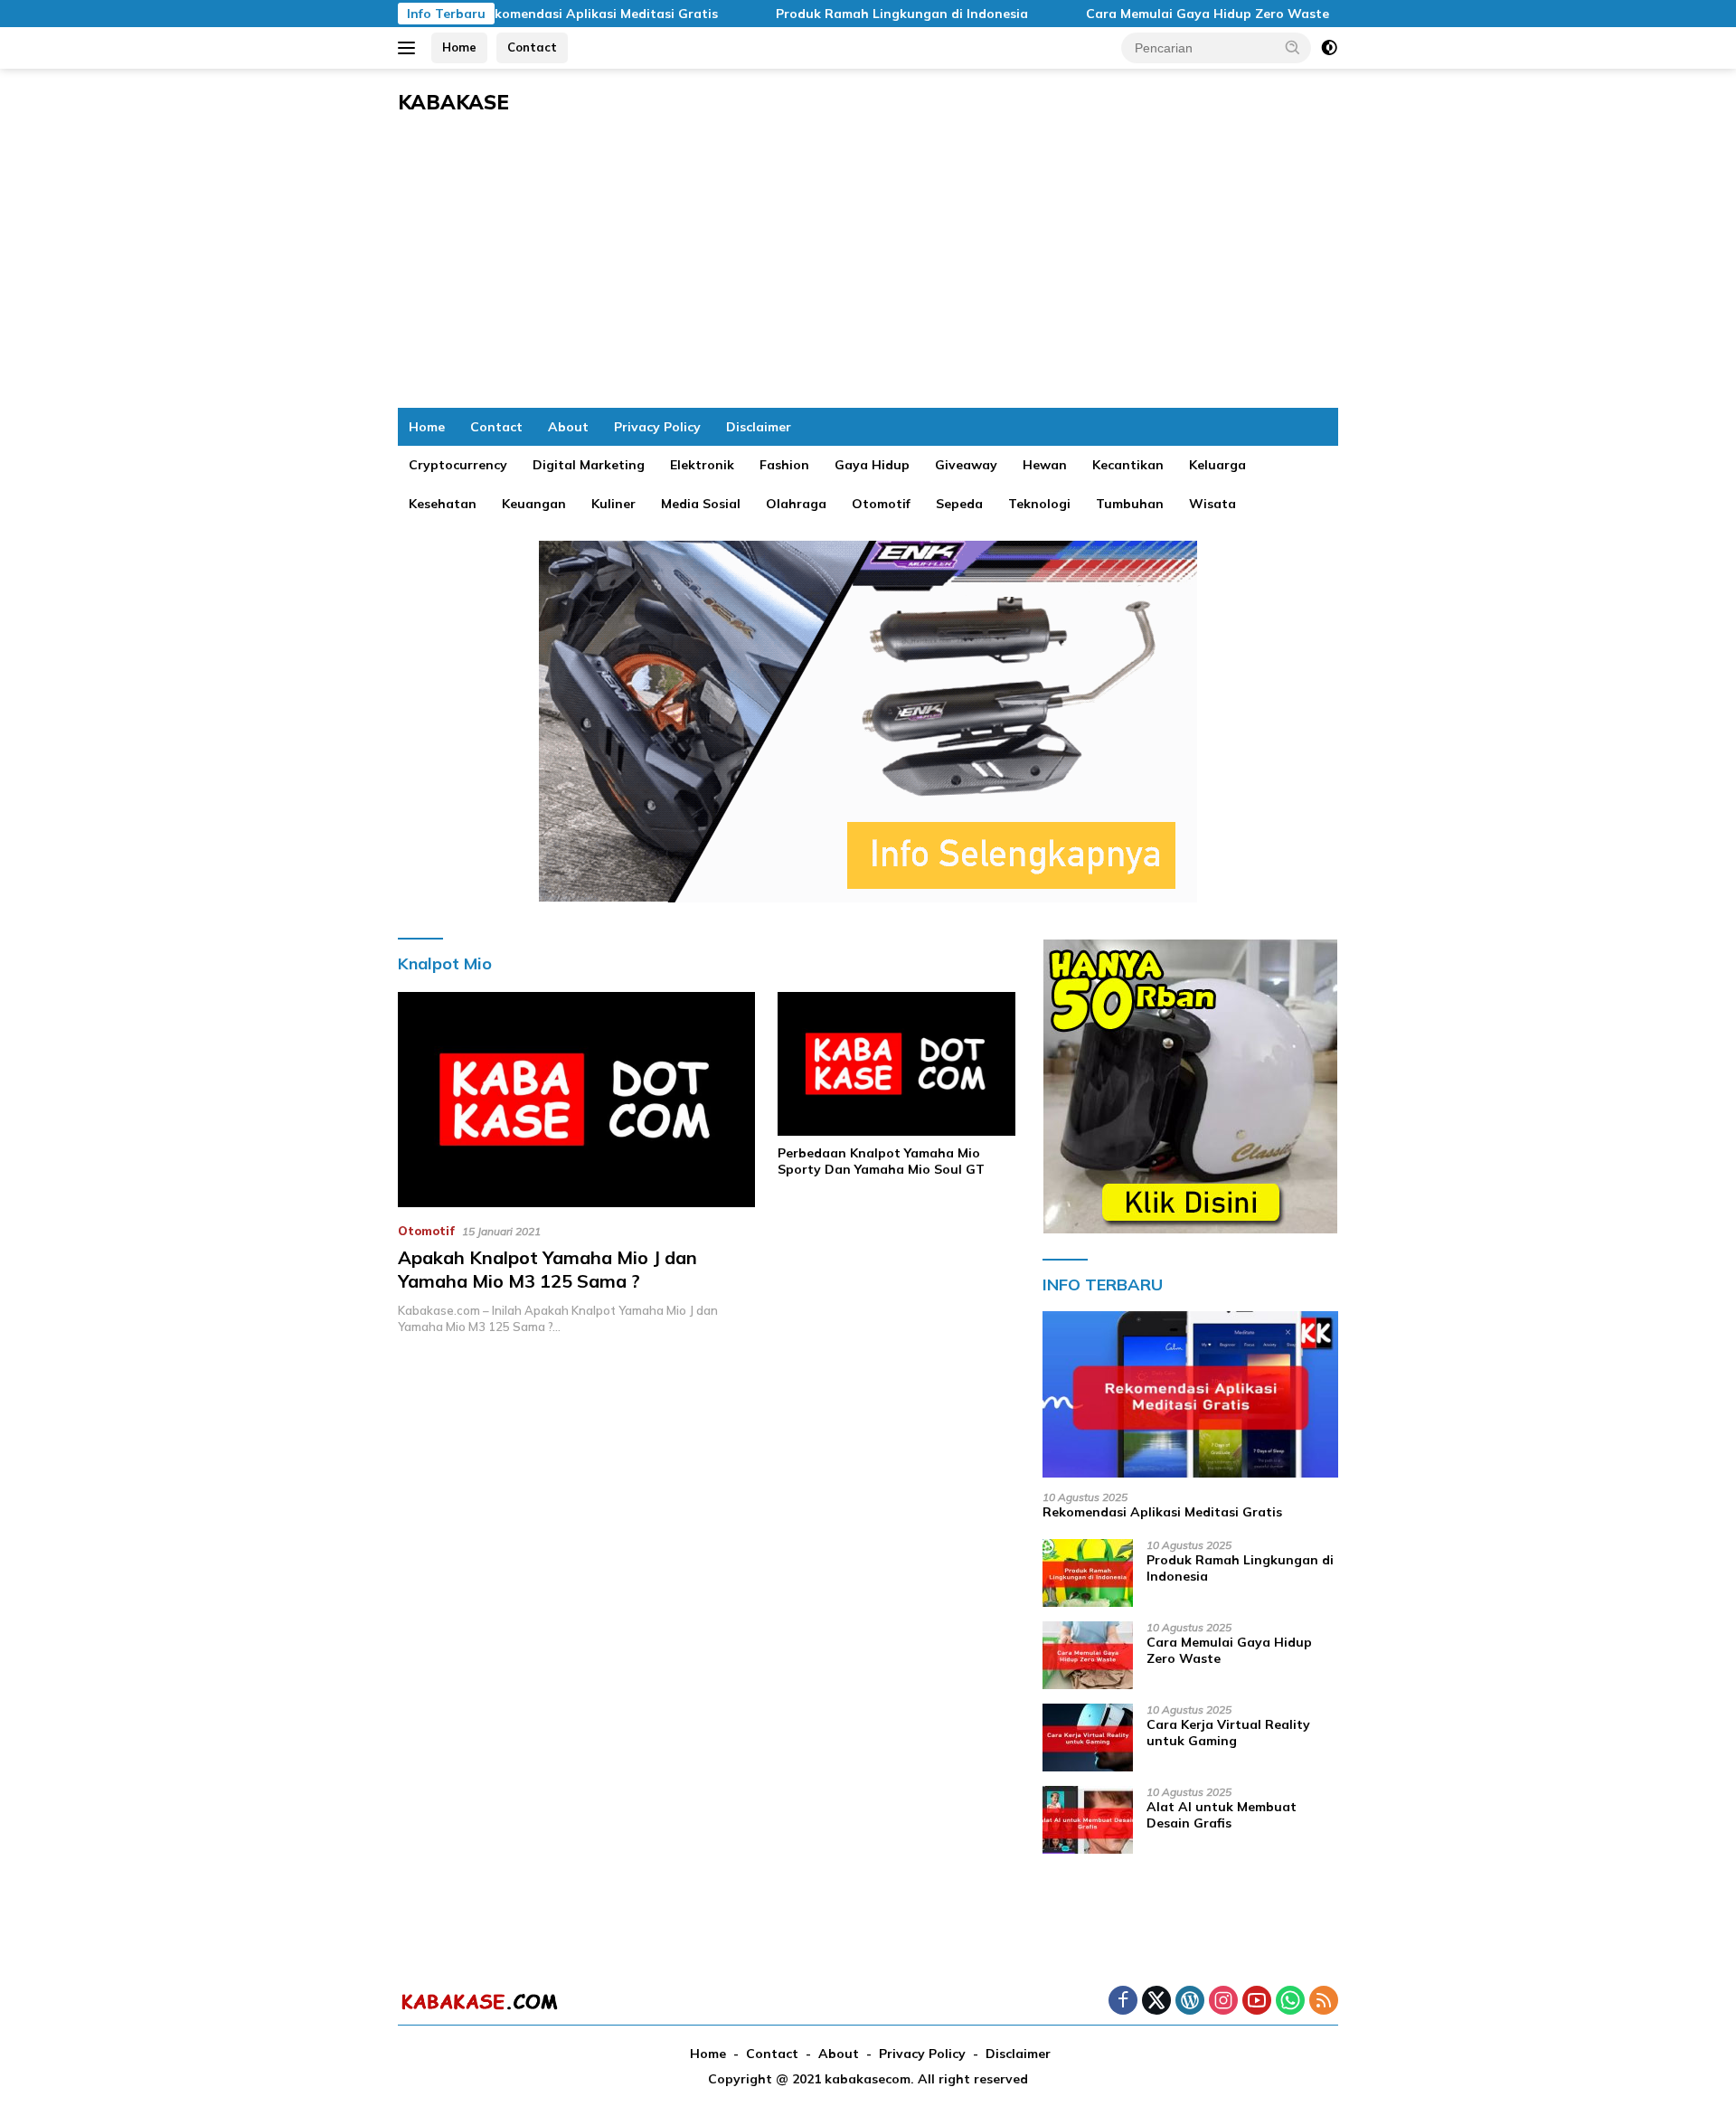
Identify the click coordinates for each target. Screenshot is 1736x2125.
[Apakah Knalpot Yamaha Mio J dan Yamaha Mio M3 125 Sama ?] (576, 1100)
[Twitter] (1156, 2002)
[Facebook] (1123, 2002)
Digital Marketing (589, 465)
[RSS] (1324, 2002)
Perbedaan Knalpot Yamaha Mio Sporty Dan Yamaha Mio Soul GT (881, 1161)
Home (459, 47)
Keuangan (534, 504)
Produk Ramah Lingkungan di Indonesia (851, 14)
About (568, 427)
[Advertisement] (868, 272)
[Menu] (410, 48)
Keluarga (1217, 465)
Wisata (1212, 504)
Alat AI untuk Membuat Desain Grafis (1222, 1815)
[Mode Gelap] (1329, 48)
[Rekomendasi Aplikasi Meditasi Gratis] (1190, 1394)
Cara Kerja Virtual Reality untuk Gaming (1228, 1733)
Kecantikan (1128, 465)
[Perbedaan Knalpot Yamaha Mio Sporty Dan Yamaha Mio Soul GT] (896, 1064)
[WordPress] (1190, 2002)
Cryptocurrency (458, 465)
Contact (532, 47)
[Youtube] (1257, 2002)
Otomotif (881, 504)
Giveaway (966, 465)
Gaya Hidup (872, 465)
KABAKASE (453, 102)
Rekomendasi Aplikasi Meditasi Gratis (547, 14)
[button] (1293, 47)
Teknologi (1039, 504)
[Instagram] (1223, 2002)
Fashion (784, 465)
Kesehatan (443, 504)
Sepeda (959, 504)
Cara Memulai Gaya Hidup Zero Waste (1157, 14)
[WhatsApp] (1290, 2002)
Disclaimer (759, 427)
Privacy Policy (657, 427)
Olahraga (796, 504)
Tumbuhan (1130, 504)
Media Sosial (701, 504)
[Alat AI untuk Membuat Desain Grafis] (1088, 1820)
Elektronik (702, 465)
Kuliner (613, 504)
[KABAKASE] (479, 2001)
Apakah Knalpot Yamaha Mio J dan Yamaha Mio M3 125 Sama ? (547, 1269)
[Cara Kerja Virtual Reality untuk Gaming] (1088, 1738)
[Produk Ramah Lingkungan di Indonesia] (1088, 1573)
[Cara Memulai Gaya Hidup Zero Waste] (1088, 1655)
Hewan (1045, 465)
